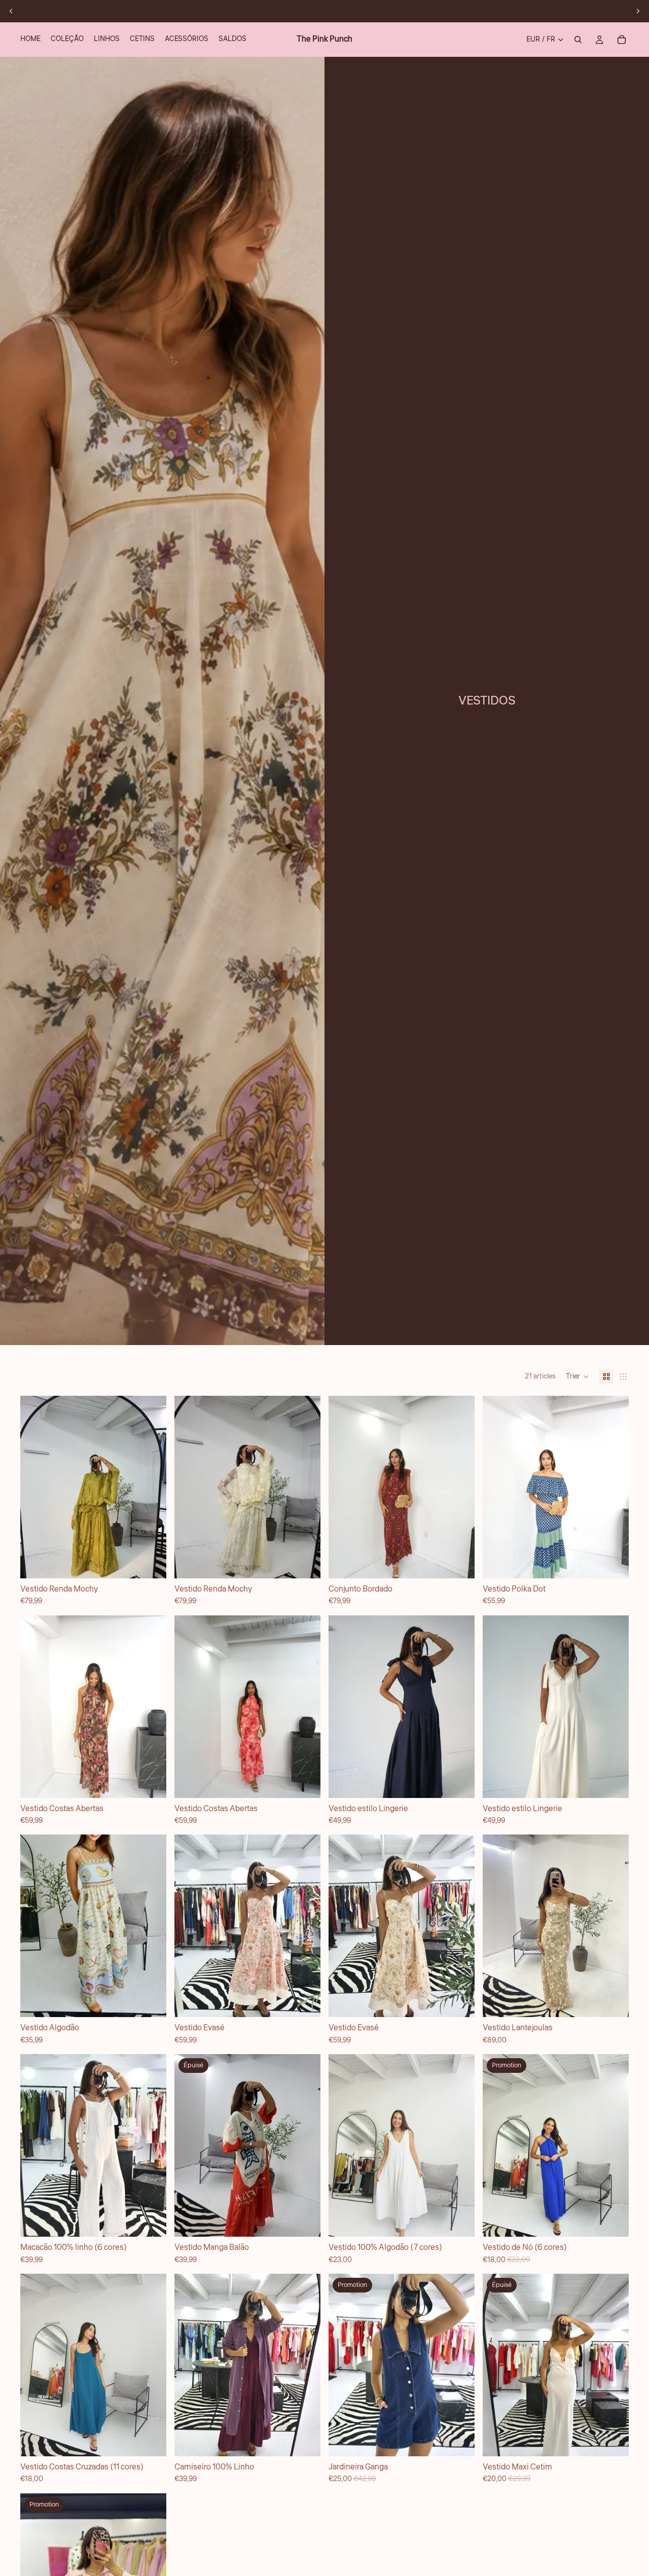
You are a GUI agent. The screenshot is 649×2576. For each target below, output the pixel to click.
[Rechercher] (578, 40)
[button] (578, 1377)
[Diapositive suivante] (638, 11)
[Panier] (622, 40)
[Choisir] (459, 1563)
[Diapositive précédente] (11, 11)
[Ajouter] (151, 1563)
